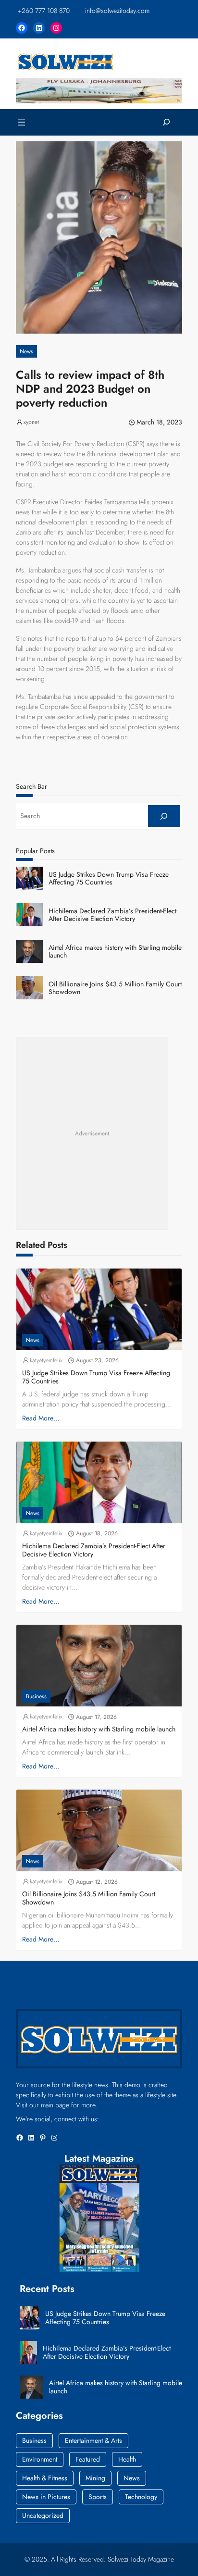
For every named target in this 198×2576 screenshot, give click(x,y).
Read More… (41, 1418)
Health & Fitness (45, 2478)
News (26, 351)
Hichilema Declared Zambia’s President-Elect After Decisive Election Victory (112, 915)
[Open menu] (22, 122)
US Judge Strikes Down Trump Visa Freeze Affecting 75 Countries (109, 879)
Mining (95, 2478)
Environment (40, 2459)
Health (127, 2459)
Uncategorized (43, 2515)
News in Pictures (46, 2497)
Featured (88, 2459)
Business (36, 1696)
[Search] (164, 816)
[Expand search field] (166, 122)
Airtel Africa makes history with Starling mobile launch (115, 952)
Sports (98, 2497)
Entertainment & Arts (93, 2440)
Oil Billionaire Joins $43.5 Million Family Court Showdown (115, 988)
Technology (141, 2497)
